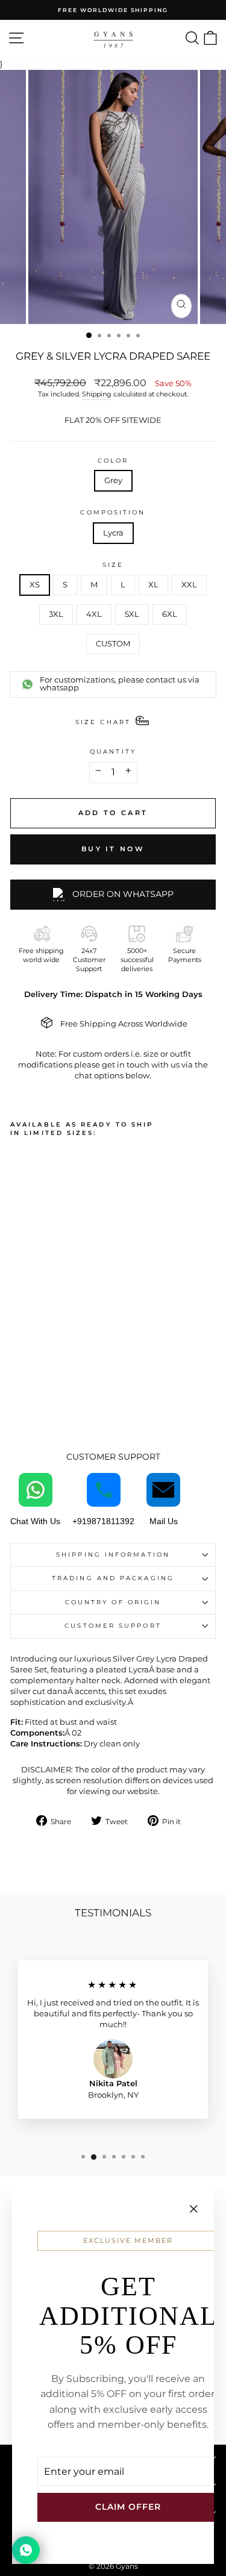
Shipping (97, 394)
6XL (170, 614)
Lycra (113, 533)
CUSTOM (113, 644)
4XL (94, 614)
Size (113, 565)
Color (113, 461)
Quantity (113, 752)
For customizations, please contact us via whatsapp (120, 684)
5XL (132, 614)
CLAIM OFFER (128, 2507)
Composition (113, 512)
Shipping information (113, 1555)
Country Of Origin (113, 1602)
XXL (189, 585)
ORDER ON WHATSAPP (123, 894)
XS (35, 585)
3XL (56, 614)
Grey (113, 480)
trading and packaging (113, 1578)
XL (153, 585)
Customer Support (113, 1626)
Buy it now (113, 849)
